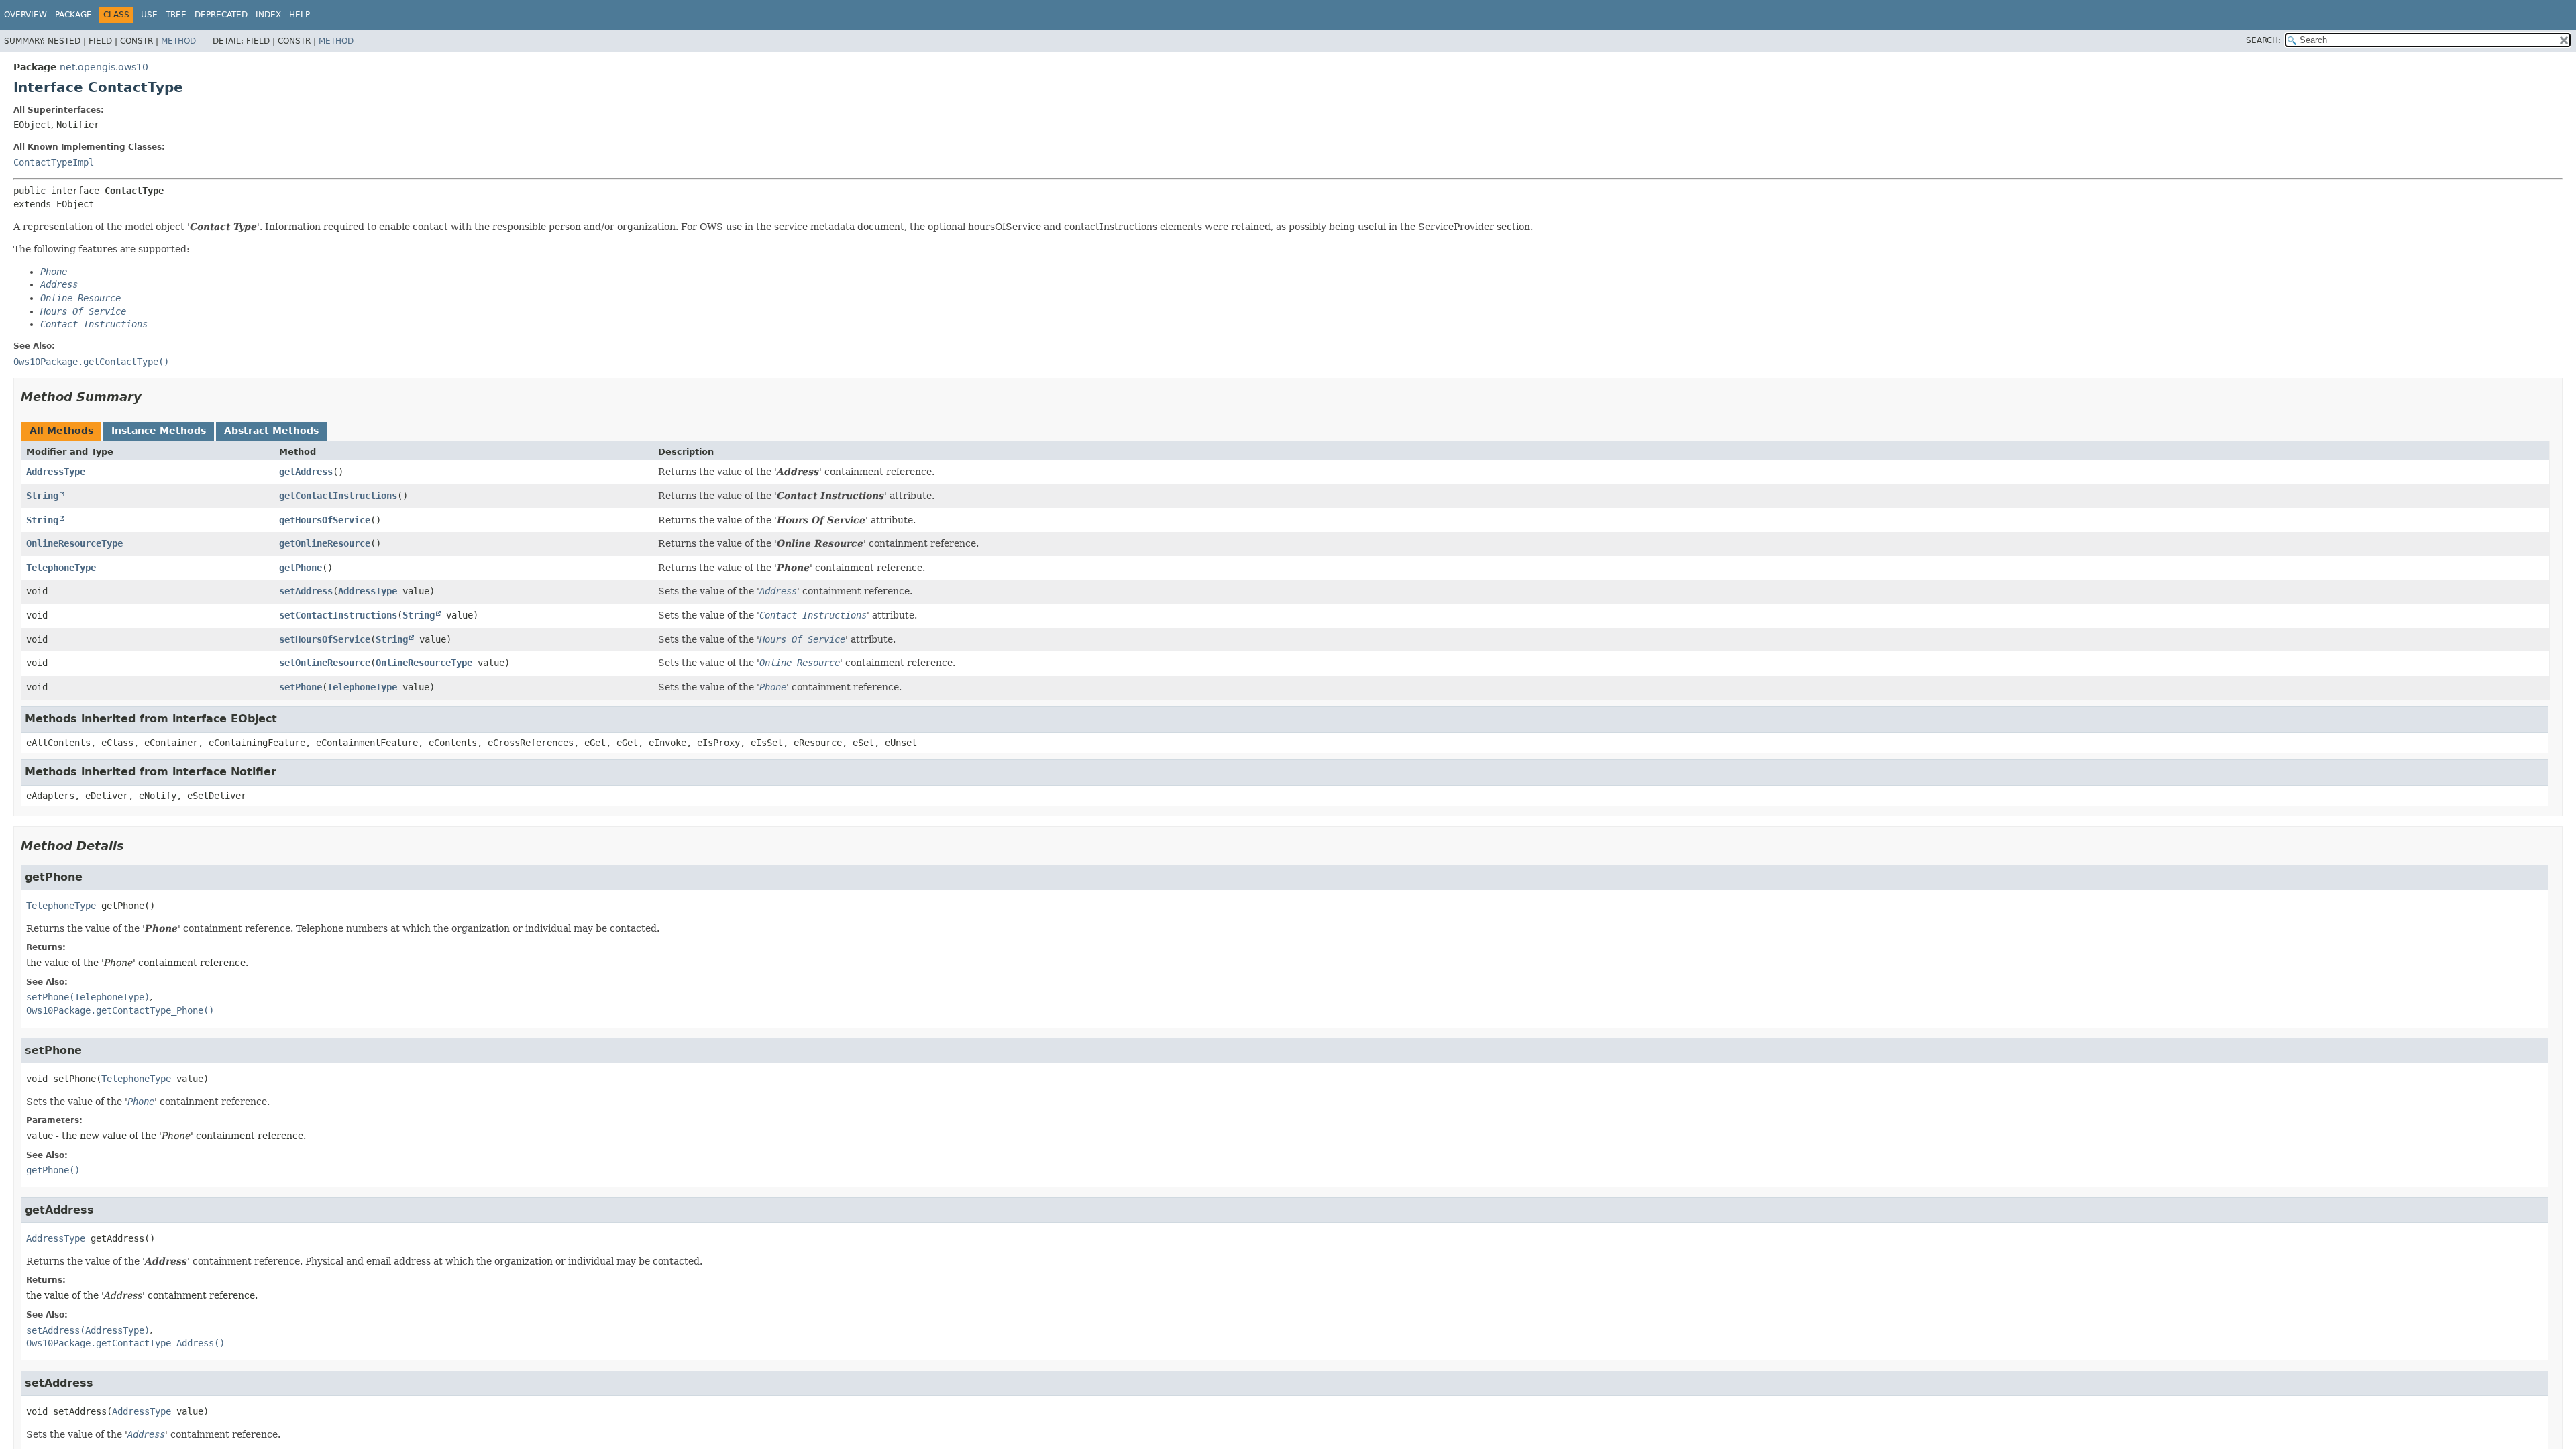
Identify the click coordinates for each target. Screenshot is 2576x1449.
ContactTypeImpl (54, 162)
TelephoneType (61, 568)
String (42, 496)
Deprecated (221, 15)
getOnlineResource (325, 543)
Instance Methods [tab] (159, 431)
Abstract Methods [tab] (271, 431)
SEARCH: (2263, 40)
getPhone (301, 568)
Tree (176, 15)
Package (73, 15)
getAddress (306, 472)
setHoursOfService (325, 639)
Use (149, 15)
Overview (25, 15)
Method (178, 41)
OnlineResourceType (74, 543)
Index (268, 15)
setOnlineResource (325, 663)
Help (300, 15)
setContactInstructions (338, 615)
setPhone (301, 687)
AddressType (56, 472)
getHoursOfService (325, 520)
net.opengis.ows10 (104, 67)
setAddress (306, 591)
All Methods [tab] (61, 431)
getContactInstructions (338, 496)
